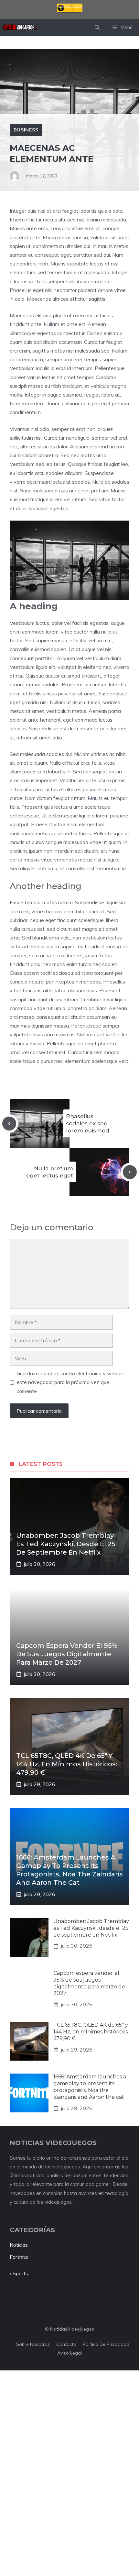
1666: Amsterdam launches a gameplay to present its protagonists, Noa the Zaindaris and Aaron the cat (90, 2087)
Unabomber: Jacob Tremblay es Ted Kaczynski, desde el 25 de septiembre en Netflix (66, 1544)
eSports (19, 2273)
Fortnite (19, 2257)
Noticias (19, 2245)
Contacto (66, 2344)
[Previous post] (9, 1124)
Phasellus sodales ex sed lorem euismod (88, 1123)
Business (26, 130)
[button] (97, 28)
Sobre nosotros (33, 2344)
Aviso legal (69, 2353)
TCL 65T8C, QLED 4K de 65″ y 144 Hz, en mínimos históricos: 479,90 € (67, 1764)
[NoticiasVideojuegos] (20, 28)
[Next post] (130, 1172)
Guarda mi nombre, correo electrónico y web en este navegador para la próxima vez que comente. (70, 1382)
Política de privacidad (106, 2344)
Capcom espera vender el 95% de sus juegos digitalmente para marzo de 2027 (67, 1654)
